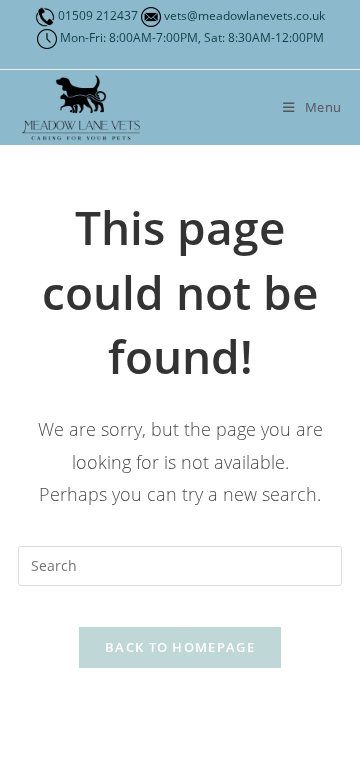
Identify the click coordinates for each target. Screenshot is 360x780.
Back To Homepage (180, 647)
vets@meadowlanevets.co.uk (243, 15)
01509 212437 (98, 15)
